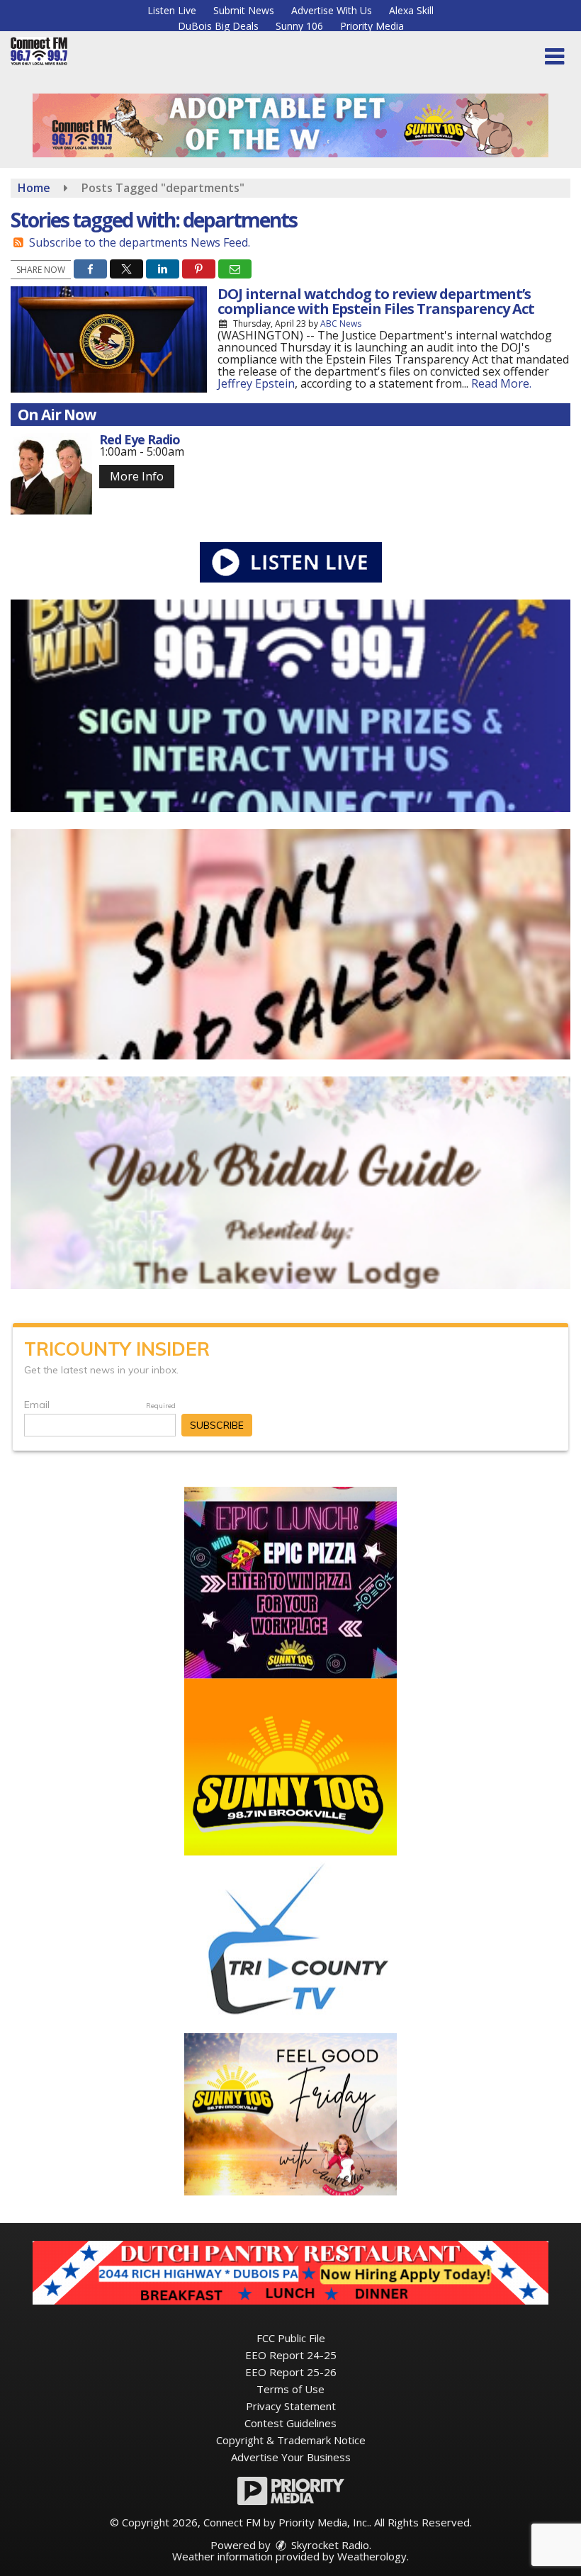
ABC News (341, 324)
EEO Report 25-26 (291, 2372)
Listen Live (172, 10)
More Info (137, 476)
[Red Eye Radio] (51, 474)
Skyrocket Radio (329, 2545)
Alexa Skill (411, 10)
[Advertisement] (290, 125)
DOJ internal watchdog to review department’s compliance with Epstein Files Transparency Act (376, 301)
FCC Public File (291, 2338)
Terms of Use (290, 2389)
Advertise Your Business (291, 2457)
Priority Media (372, 26)
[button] (554, 57)
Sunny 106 (299, 26)
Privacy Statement (291, 2406)
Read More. (501, 383)
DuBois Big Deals (218, 26)
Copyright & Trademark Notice (291, 2440)
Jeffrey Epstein (256, 383)
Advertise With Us (332, 10)
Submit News (244, 10)
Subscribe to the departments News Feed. (140, 242)
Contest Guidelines (290, 2423)
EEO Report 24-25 (291, 2355)
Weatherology (372, 2556)
